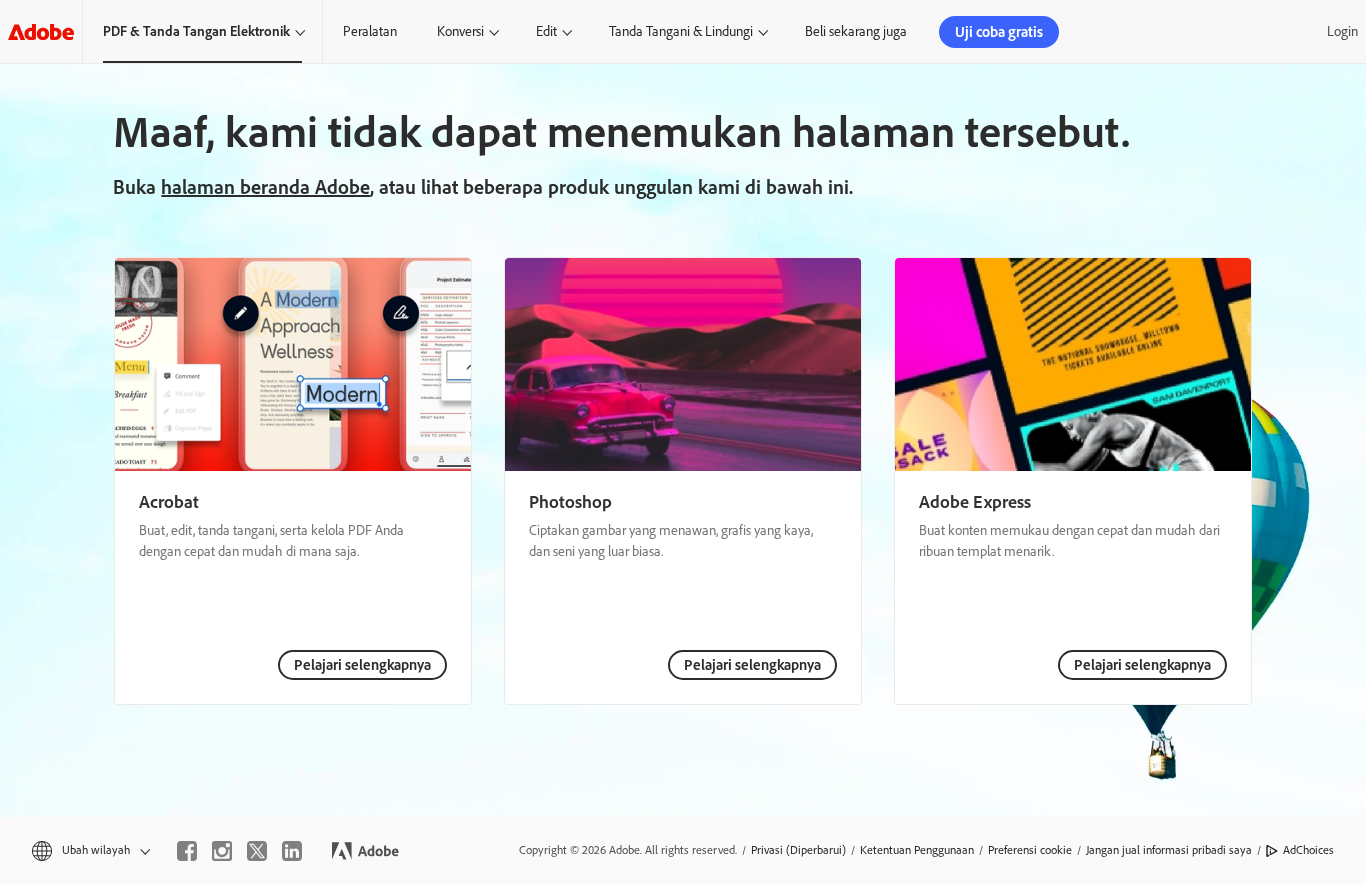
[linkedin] (292, 851)
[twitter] (257, 851)
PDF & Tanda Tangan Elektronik (196, 31)
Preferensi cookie (1030, 850)
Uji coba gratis (999, 32)
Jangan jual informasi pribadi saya (1169, 850)
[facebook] (187, 851)
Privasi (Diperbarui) (798, 850)
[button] (89, 850)
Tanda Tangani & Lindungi (681, 31)
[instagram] (222, 851)
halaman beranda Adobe (265, 187)
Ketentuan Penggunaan (917, 850)
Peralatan (370, 31)
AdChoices (1308, 850)
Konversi (460, 31)
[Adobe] (41, 31)
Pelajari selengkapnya (362, 665)
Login (1342, 31)
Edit (546, 31)
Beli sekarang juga (856, 31)
